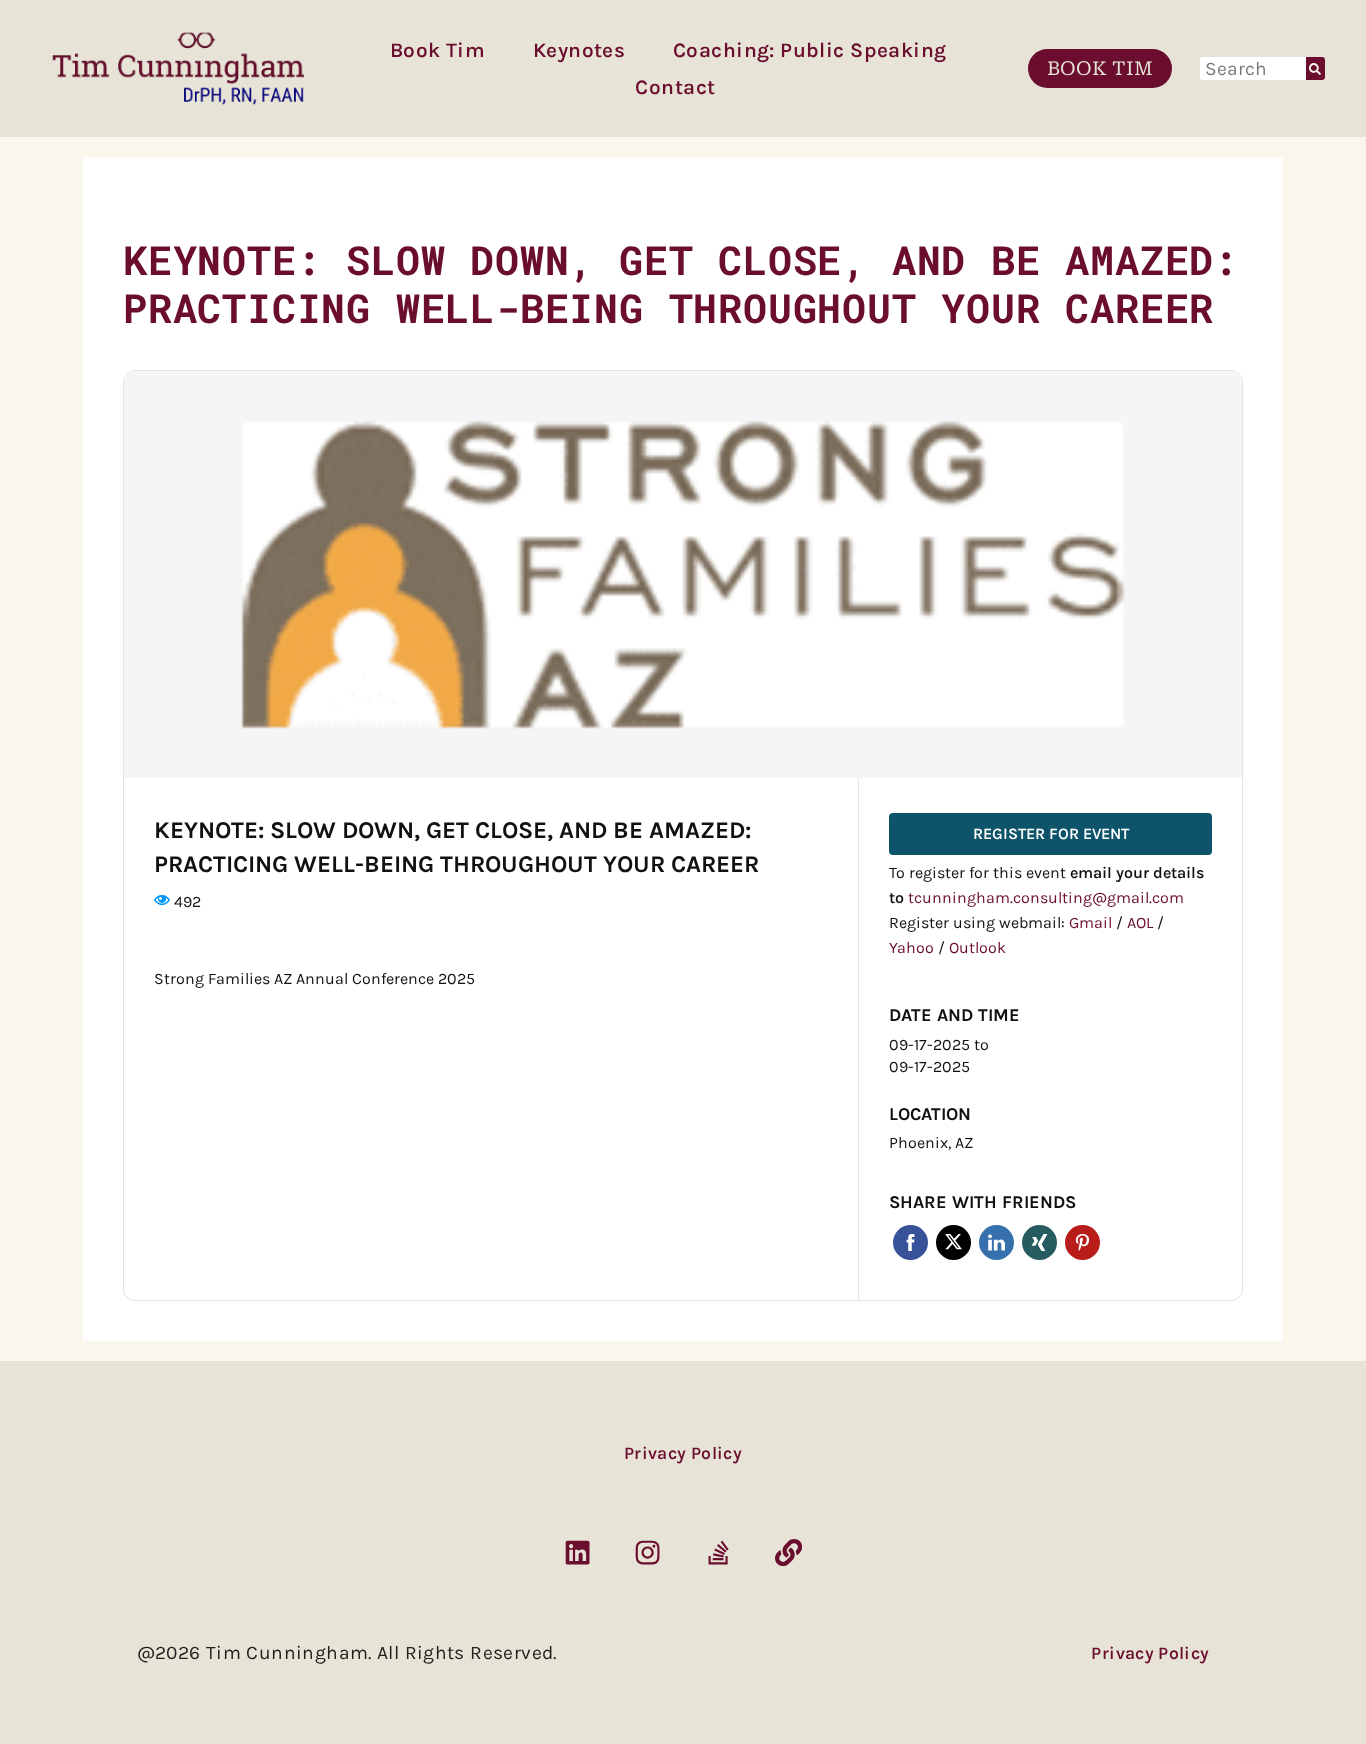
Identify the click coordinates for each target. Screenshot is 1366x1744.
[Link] (788, 1553)
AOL (1142, 922)
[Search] (1315, 68)
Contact (675, 87)
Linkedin (996, 1242)
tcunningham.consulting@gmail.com (1046, 897)
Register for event (1051, 833)
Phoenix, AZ (931, 1142)
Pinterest (1082, 1242)
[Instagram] (648, 1553)
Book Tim (437, 50)
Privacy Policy (683, 1453)
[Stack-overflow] (718, 1553)
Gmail (1092, 922)
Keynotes (579, 50)
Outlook (977, 947)
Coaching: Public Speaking (809, 50)
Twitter (953, 1242)
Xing (1039, 1242)
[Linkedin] (577, 1553)
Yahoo (913, 947)
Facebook (910, 1242)
